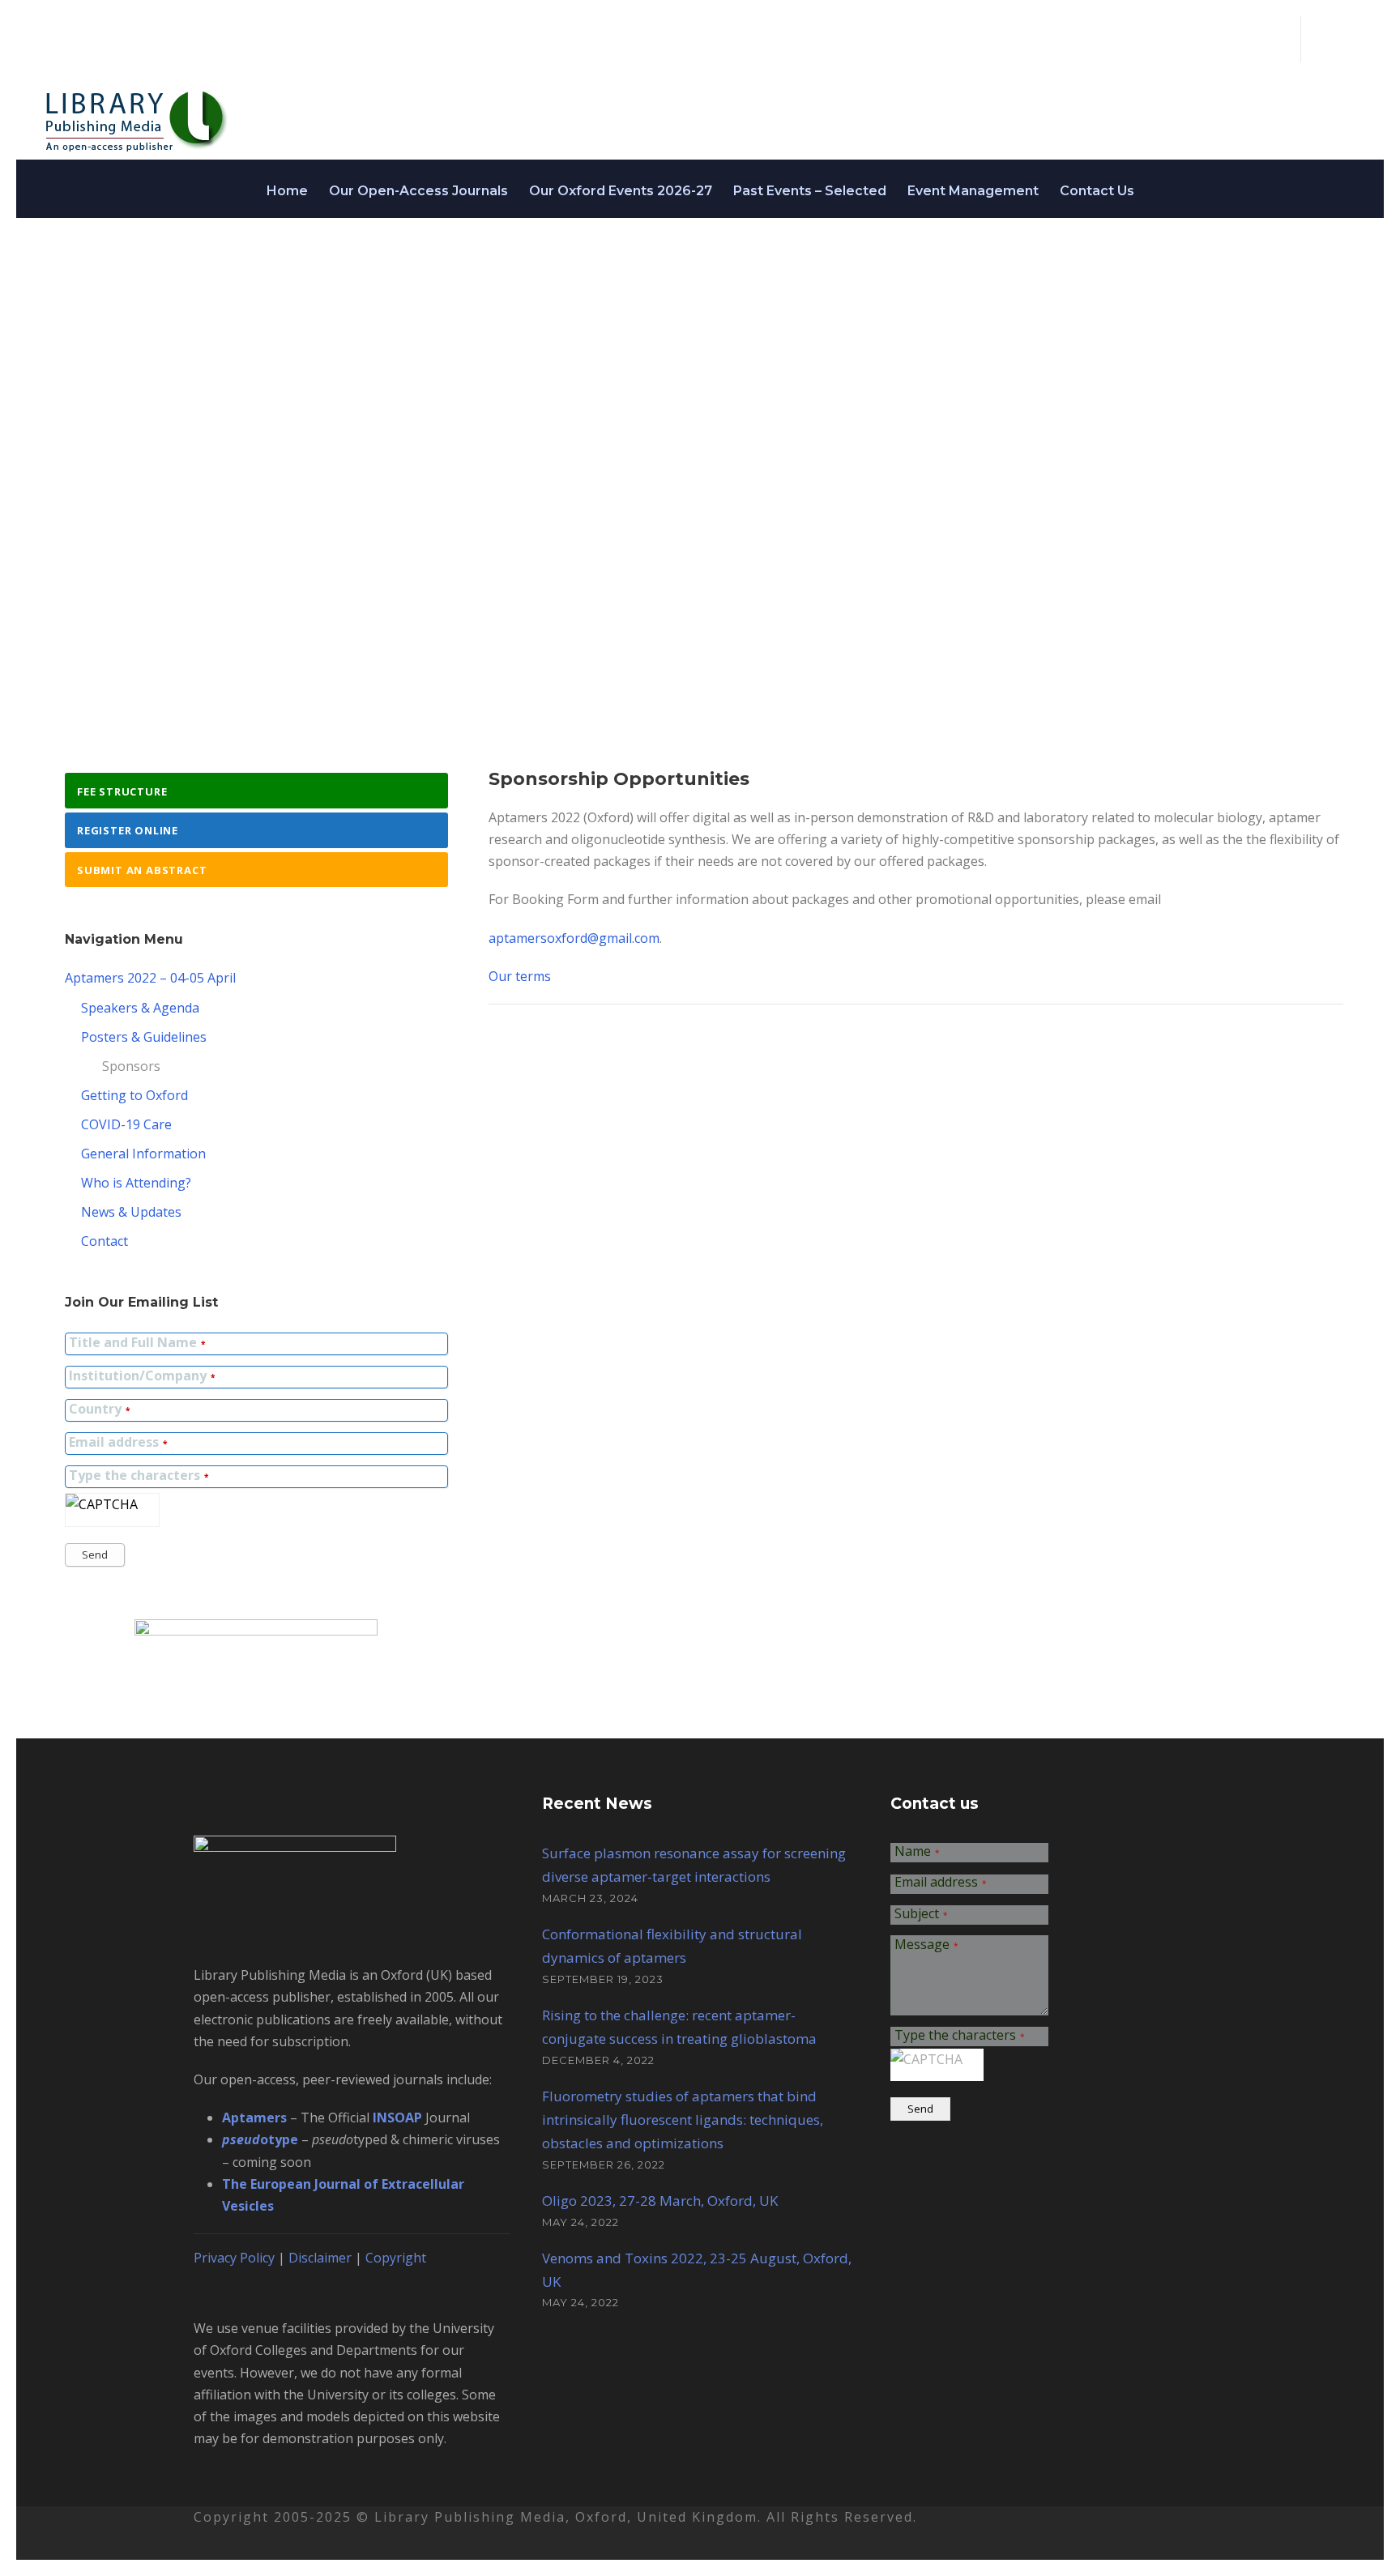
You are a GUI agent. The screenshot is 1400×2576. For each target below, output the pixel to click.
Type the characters (139, 1476)
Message (926, 1945)
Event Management (973, 191)
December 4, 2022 (598, 2060)
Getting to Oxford (134, 1095)
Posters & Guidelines (144, 1037)
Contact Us (1097, 191)
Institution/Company (142, 1377)
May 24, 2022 (580, 2222)
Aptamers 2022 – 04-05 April (150, 978)
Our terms (520, 976)
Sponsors (131, 1066)
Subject (921, 1915)
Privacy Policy (234, 2258)
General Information (143, 1154)
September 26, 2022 (604, 2164)
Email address (118, 1443)
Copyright (396, 2258)
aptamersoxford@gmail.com (574, 938)
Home (287, 191)
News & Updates (131, 1212)
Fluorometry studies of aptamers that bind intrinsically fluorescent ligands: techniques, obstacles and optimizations (683, 2120)
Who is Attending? (136, 1183)
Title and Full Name (137, 1343)
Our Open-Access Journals (418, 191)
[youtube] (1351, 39)
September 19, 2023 (603, 1979)
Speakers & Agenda (140, 1008)
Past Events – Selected (810, 191)
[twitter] (1323, 39)
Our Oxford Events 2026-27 (621, 191)
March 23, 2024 (590, 1898)
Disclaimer (320, 2258)
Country (99, 1410)
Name (917, 1852)
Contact (105, 1241)
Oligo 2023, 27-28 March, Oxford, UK (660, 2201)
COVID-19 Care (126, 1124)
